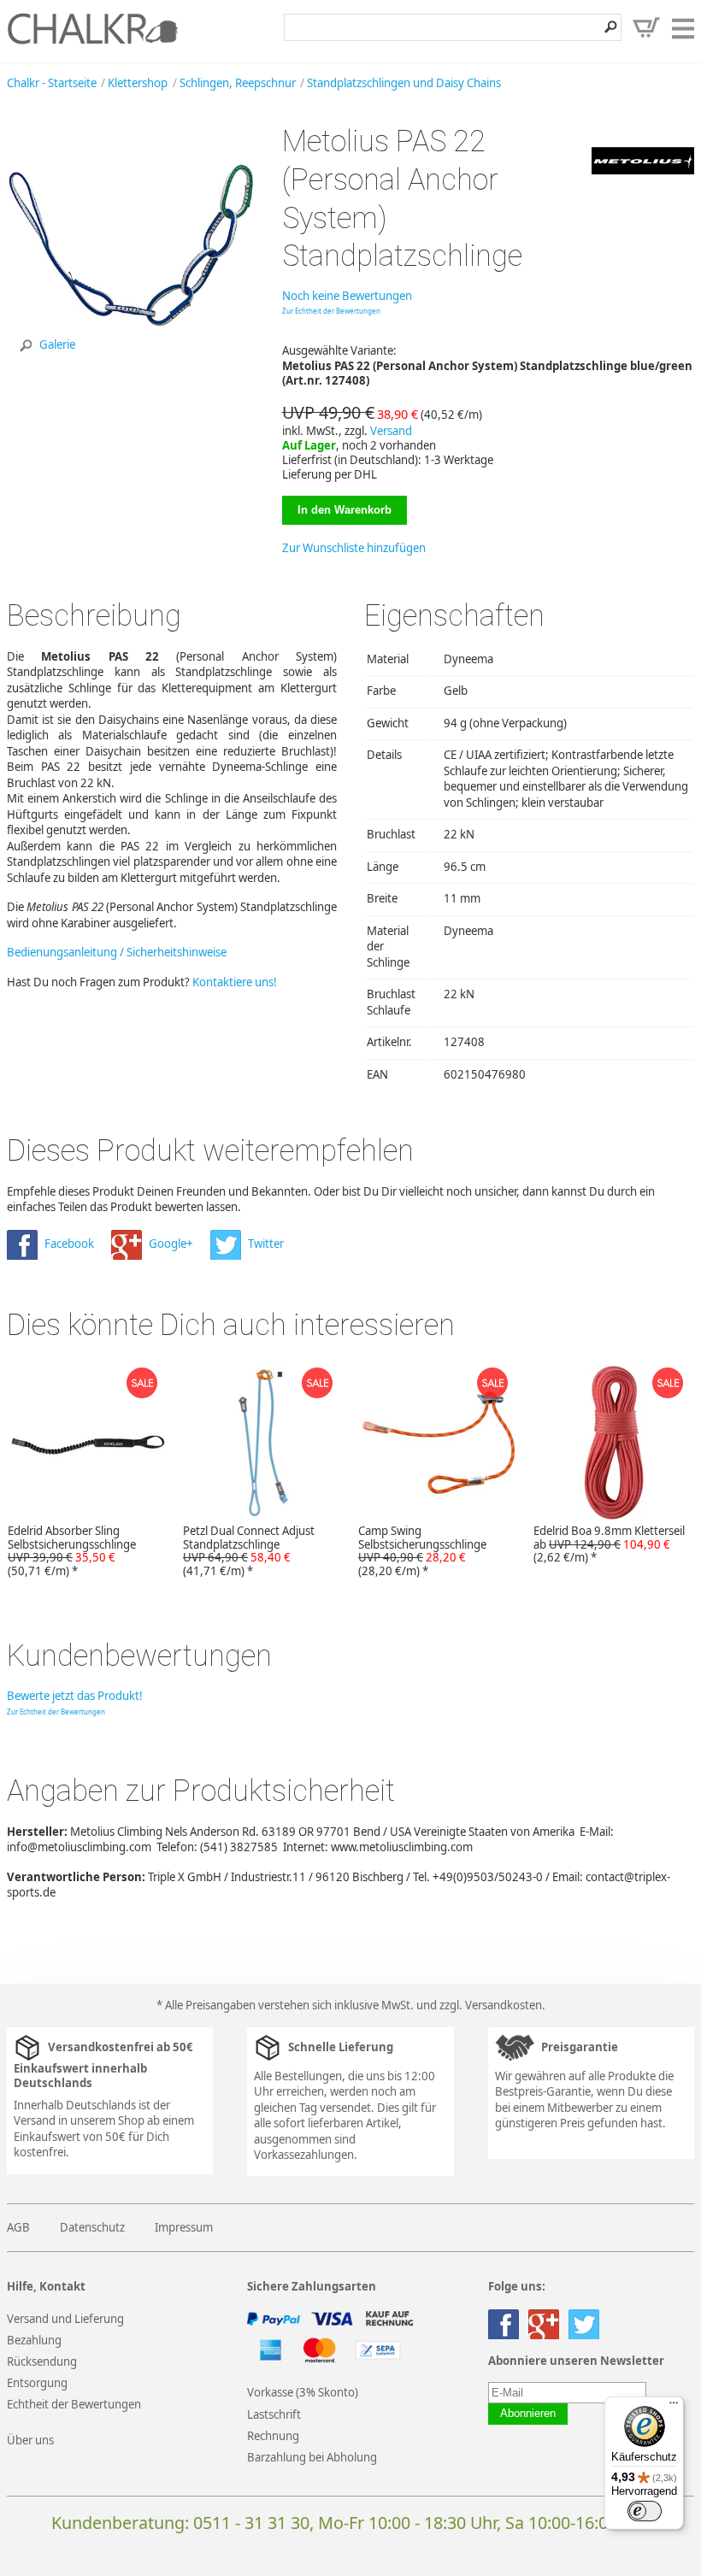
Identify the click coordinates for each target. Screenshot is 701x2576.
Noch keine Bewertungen (347, 296)
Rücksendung (42, 2361)
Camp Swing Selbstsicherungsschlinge (422, 1551)
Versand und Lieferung (65, 2319)
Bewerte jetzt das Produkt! (75, 1696)
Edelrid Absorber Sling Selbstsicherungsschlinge (72, 1551)
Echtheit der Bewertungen (74, 2404)
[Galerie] (130, 366)
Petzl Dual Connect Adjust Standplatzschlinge (249, 1551)
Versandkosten (504, 2005)
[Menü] (674, 2407)
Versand (391, 431)
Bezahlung (34, 2340)
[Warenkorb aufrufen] (646, 27)
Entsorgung (37, 2383)
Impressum (184, 2227)
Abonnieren (528, 2414)
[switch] (645, 2511)
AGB (18, 2227)
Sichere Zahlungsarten (312, 2287)
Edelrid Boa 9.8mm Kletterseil (609, 1544)
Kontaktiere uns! (235, 982)
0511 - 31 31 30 (251, 2523)
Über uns (30, 2440)
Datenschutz (92, 2227)
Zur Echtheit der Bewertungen (331, 311)
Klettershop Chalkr (92, 28)
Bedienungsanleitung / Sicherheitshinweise (117, 952)
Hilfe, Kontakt (46, 2287)
